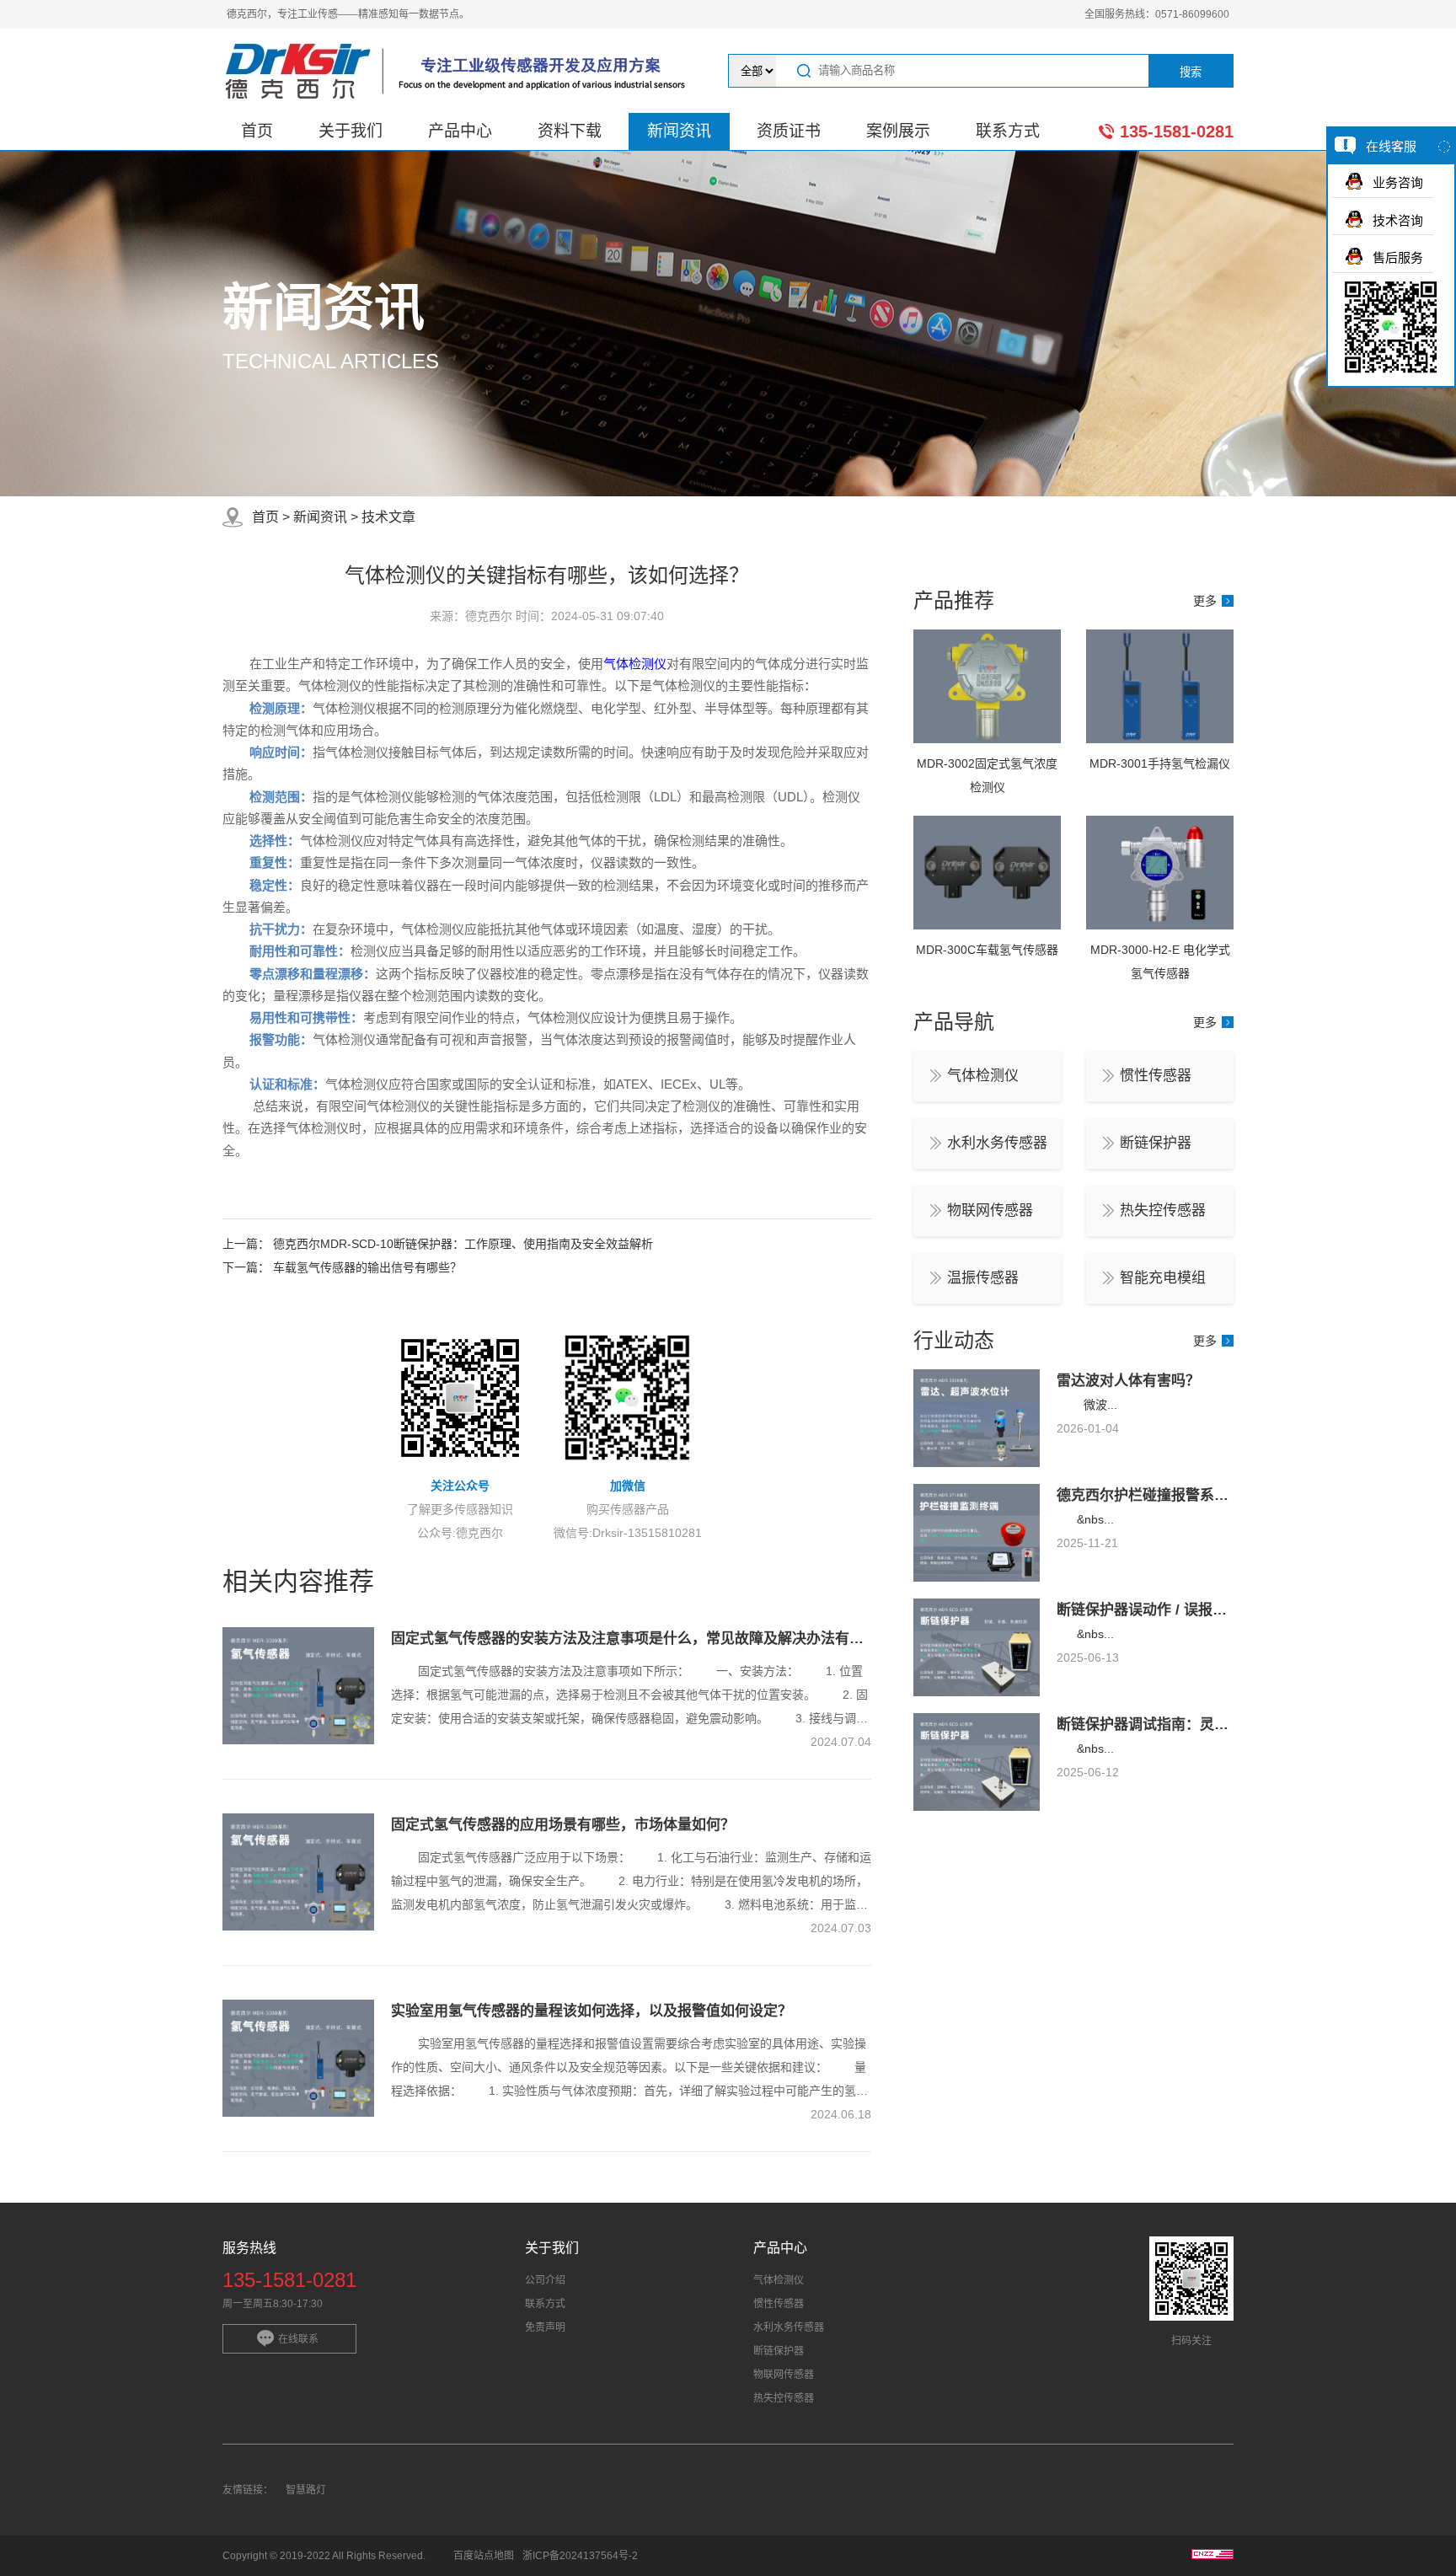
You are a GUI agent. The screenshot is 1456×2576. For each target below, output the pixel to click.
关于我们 (351, 131)
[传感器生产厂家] (460, 71)
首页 (257, 131)
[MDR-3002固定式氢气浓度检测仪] (987, 739)
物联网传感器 (990, 1210)
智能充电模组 (1163, 1278)
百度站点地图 (484, 2556)
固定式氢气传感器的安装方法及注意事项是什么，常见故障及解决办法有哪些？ (642, 1639)
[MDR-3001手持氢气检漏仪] (1160, 739)
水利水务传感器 (997, 1143)
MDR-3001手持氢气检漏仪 (1160, 763)
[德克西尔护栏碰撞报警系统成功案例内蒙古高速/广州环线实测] (977, 1577)
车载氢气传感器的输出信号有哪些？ (367, 1267)
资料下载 (570, 131)
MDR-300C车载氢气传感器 (987, 950)
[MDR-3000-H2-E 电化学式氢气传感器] (1160, 925)
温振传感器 (983, 1278)
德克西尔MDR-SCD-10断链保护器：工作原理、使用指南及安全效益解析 (463, 1244)
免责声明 (545, 2327)
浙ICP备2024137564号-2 (580, 2556)
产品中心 (460, 131)
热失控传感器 (1163, 1210)
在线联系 (298, 2339)
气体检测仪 (635, 664)
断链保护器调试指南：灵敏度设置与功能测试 (1200, 1724)
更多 (1205, 601)
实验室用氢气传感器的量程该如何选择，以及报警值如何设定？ (591, 2011)
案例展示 (898, 131)
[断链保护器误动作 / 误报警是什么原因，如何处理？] (977, 1692)
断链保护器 (1156, 1143)
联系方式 (1008, 131)
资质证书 (789, 131)
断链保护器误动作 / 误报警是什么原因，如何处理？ (1220, 1610)
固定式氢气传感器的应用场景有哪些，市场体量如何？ (563, 1825)
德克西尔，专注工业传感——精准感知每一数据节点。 (348, 14)
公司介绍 (545, 2280)
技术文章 (388, 517)
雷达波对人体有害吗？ (1128, 1381)
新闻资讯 (679, 131)
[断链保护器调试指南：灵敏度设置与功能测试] (977, 1807)
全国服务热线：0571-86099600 (1157, 14)
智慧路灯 (306, 2490)
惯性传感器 (1156, 1076)
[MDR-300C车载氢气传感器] (987, 925)
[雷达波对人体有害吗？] (977, 1463)
